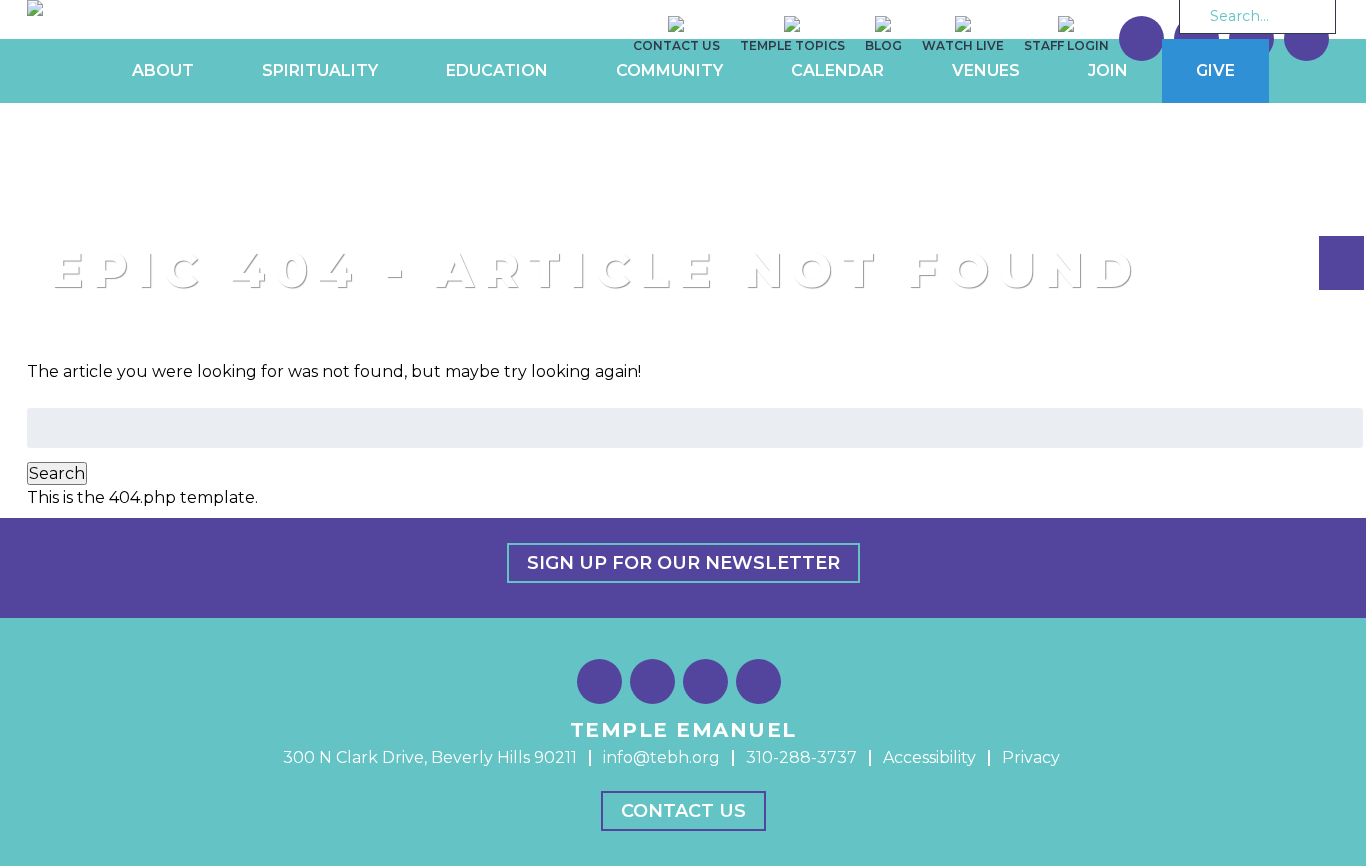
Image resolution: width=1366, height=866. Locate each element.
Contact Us (683, 811)
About (163, 70)
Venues (986, 70)
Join (1108, 70)
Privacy (1031, 757)
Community (669, 70)
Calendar (837, 70)
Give (1215, 70)
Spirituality (320, 70)
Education (497, 70)
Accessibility (929, 757)
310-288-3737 (801, 757)
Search (57, 473)
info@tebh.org (661, 757)
